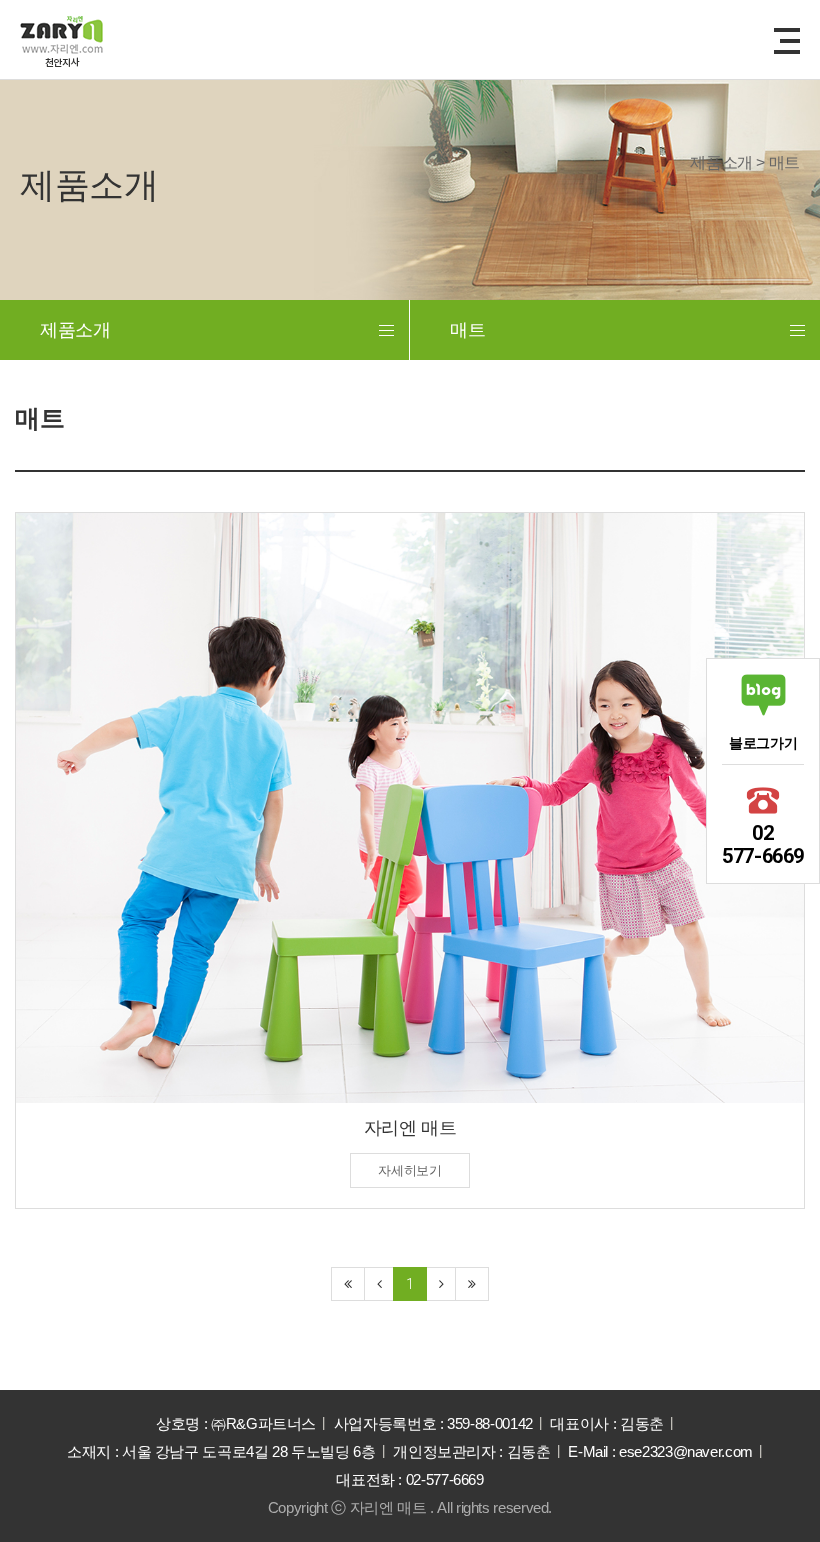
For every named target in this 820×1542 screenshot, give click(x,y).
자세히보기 (409, 1170)
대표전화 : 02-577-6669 (410, 1479)
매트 (467, 330)
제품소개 (75, 330)
